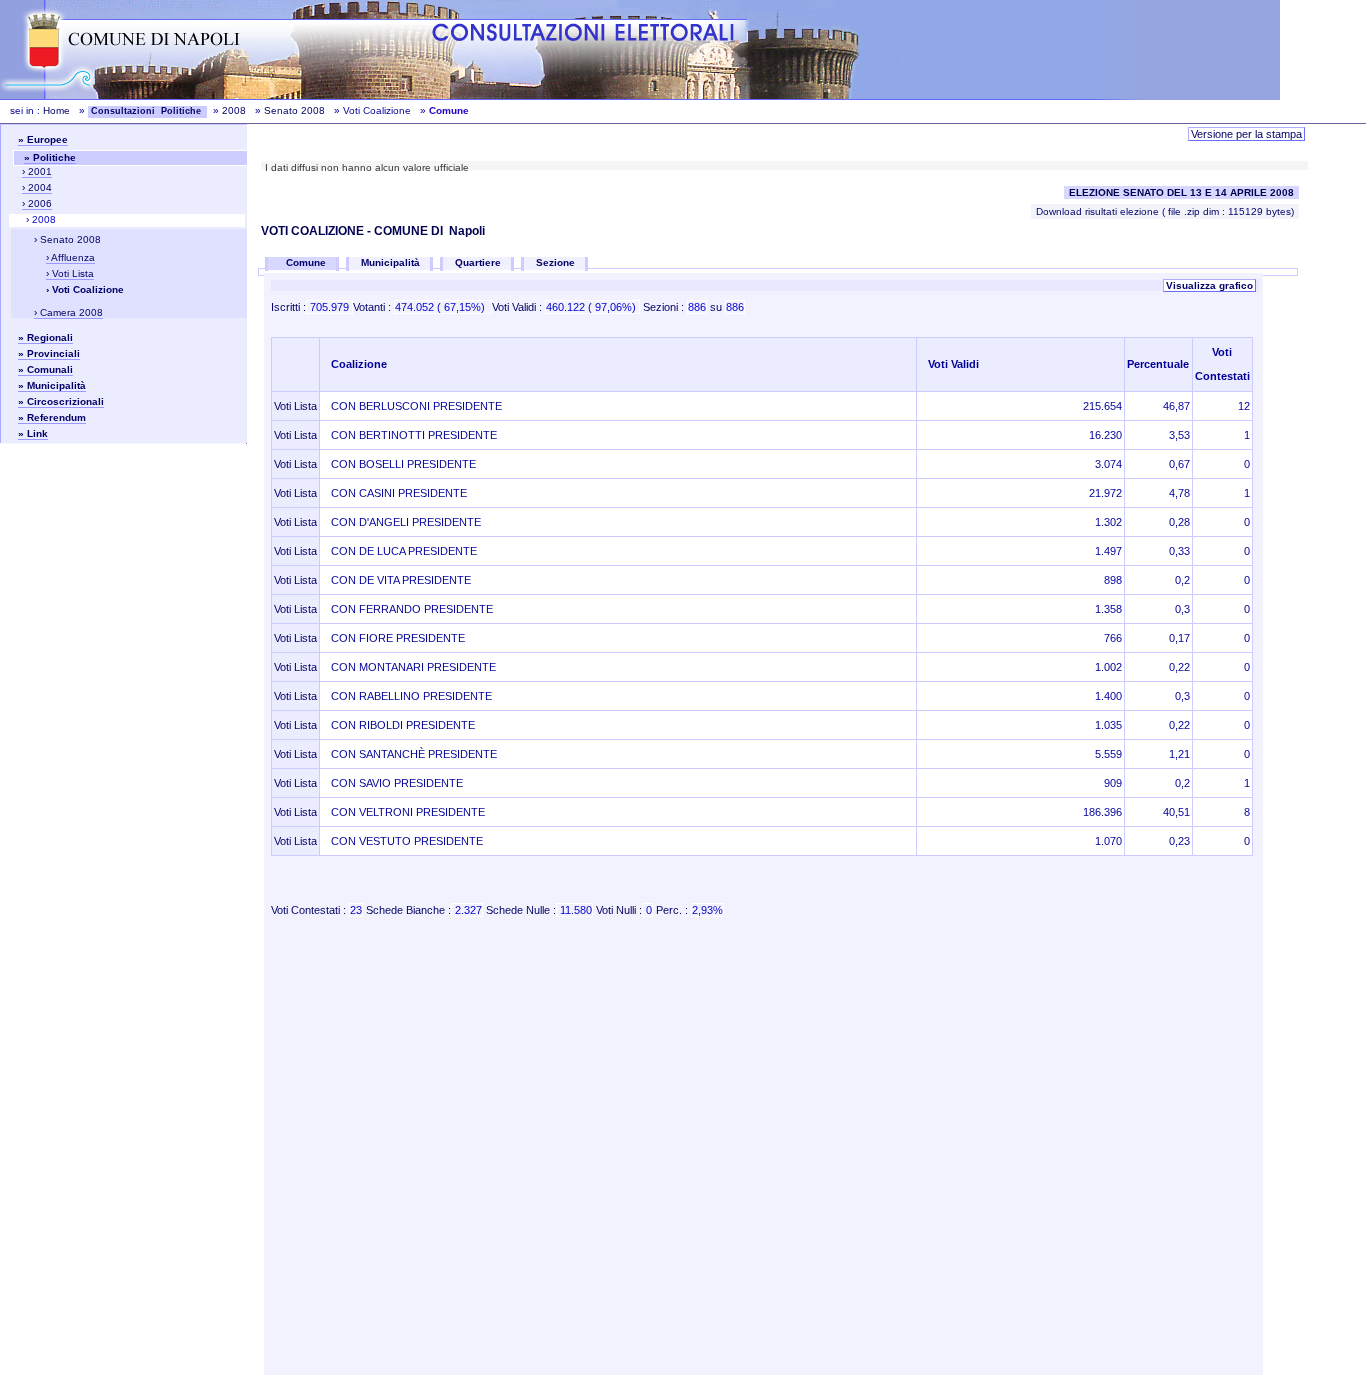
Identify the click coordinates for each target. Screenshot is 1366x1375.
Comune (307, 262)
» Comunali (45, 369)
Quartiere (478, 262)
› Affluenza (70, 257)
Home (56, 110)
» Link (33, 433)
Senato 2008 (294, 110)
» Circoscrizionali (61, 401)
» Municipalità (52, 385)
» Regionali (45, 337)
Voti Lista (295, 406)
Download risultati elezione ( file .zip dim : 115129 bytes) (1165, 211)
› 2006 (37, 203)
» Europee (43, 139)
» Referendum (52, 417)
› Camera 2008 (68, 312)
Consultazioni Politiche (147, 111)
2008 (234, 110)
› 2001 (37, 171)
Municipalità (390, 262)
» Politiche (50, 157)
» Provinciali (49, 353)
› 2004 (37, 187)
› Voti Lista (70, 273)
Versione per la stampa (1246, 134)
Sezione (555, 262)
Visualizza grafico (1209, 285)
